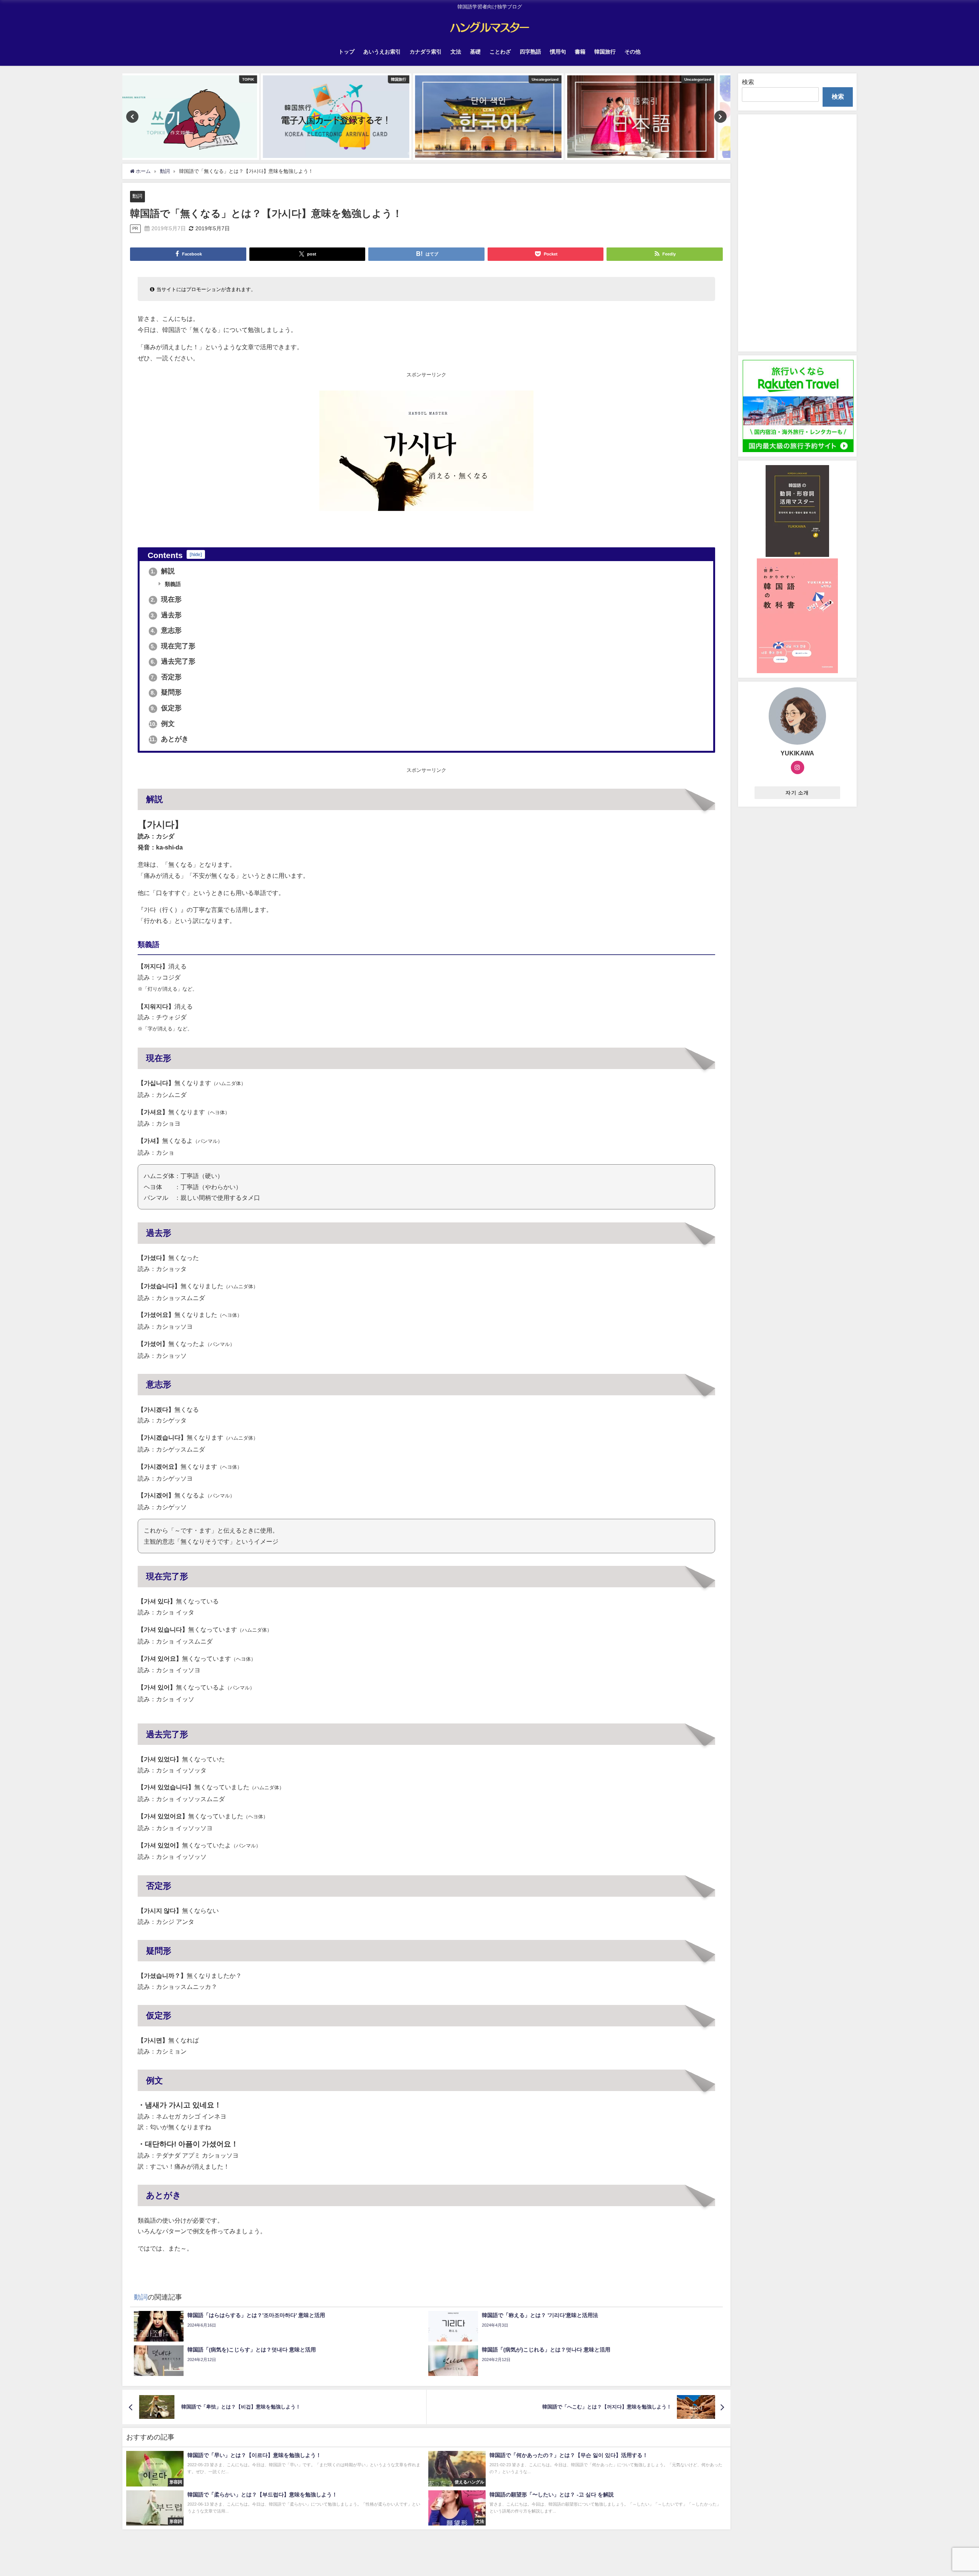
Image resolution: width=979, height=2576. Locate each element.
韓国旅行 (605, 52)
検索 (748, 82)
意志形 (166, 630)
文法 (456, 52)
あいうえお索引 (382, 52)
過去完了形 (173, 661)
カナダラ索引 (426, 52)
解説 (163, 571)
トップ (346, 52)
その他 (633, 52)
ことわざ (500, 52)
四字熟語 (530, 52)
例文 (162, 724)
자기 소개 (797, 793)
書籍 (580, 52)
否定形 (166, 677)
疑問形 (166, 692)
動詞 (137, 196)
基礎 (475, 52)
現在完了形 (173, 646)
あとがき (169, 739)
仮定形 (166, 708)
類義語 (172, 584)
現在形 (166, 599)
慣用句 (558, 52)
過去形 (166, 615)
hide (196, 554)
